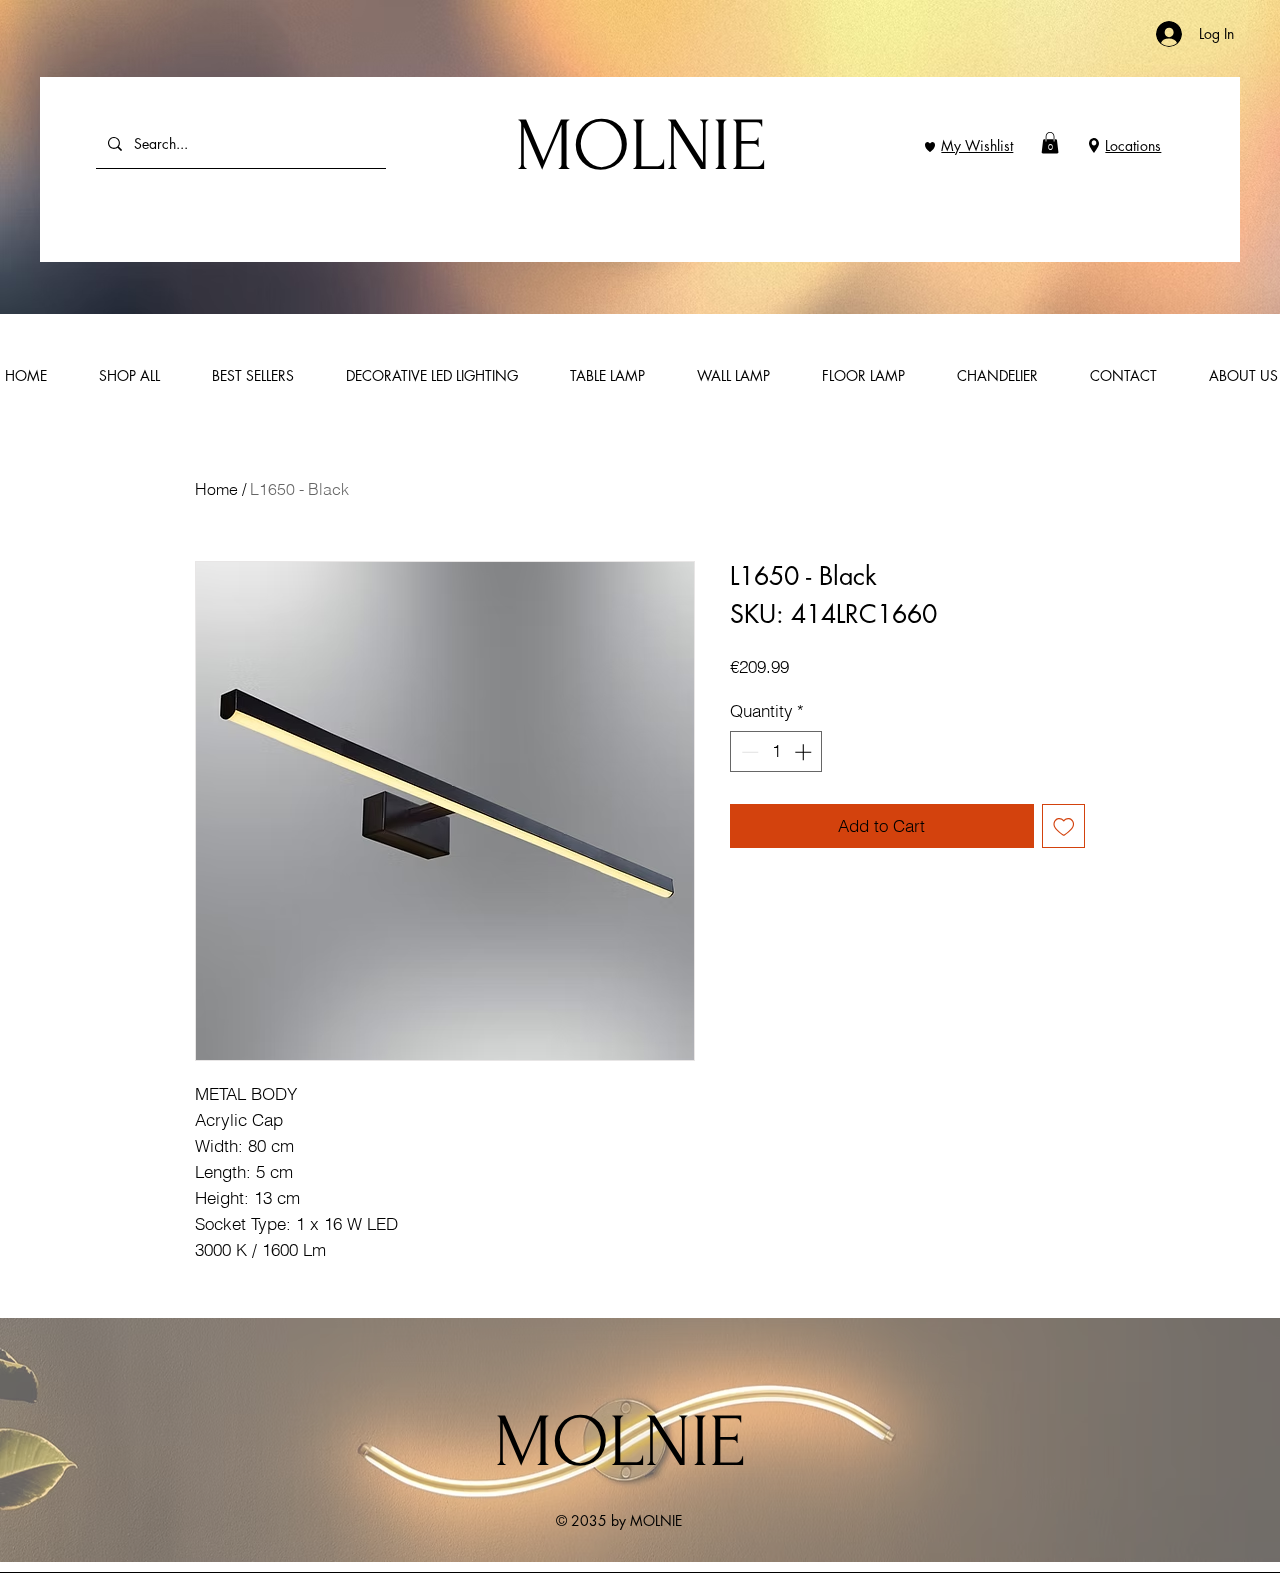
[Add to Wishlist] (1064, 826)
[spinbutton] (776, 752)
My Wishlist (977, 145)
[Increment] (805, 752)
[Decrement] (748, 752)
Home (216, 489)
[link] (1050, 143)
